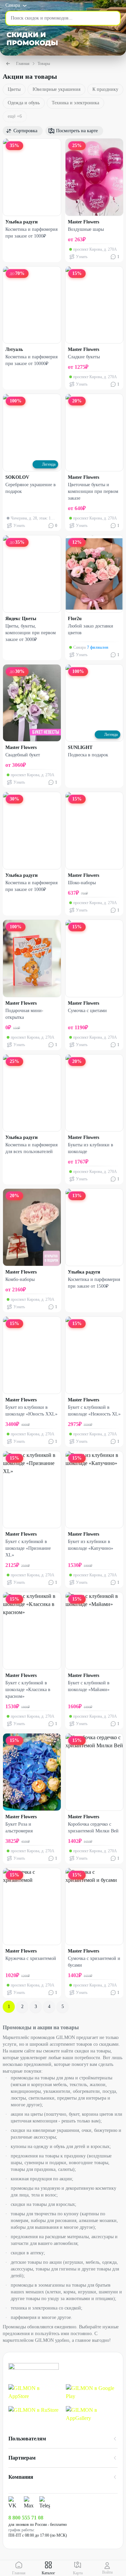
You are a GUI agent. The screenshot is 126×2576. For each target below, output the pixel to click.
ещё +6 (15, 116)
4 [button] (49, 2007)
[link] (34, 2392)
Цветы (14, 89)
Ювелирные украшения (56, 89)
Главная (23, 64)
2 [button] (22, 2007)
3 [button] (36, 2007)
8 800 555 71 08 (26, 2518)
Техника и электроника (75, 103)
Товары (44, 64)
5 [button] (63, 2007)
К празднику (105, 89)
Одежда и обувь (24, 103)
